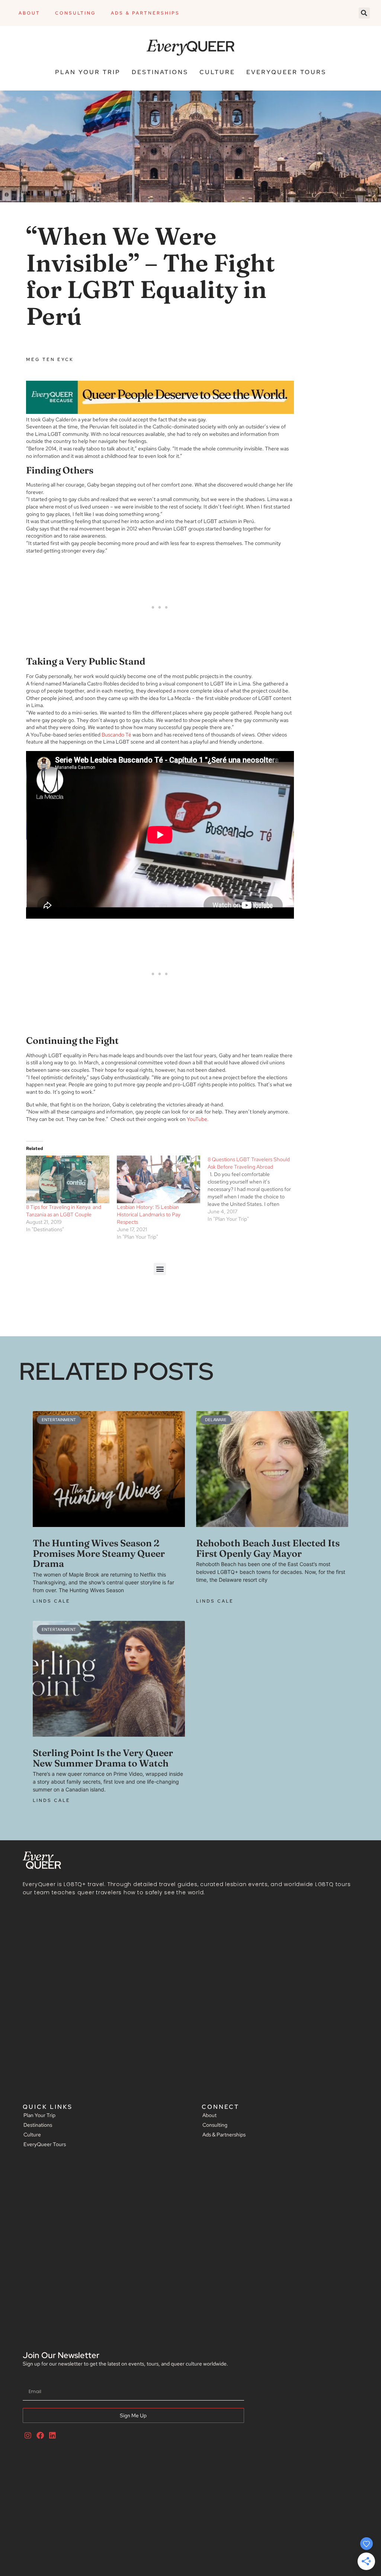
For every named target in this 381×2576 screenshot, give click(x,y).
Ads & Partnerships (145, 13)
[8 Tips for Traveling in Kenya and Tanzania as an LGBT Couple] (68, 1179)
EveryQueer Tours (286, 72)
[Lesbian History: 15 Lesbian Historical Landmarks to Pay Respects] (159, 1179)
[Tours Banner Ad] (160, 412)
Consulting (76, 13)
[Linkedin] (52, 2436)
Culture (217, 72)
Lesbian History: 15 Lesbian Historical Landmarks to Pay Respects (149, 1214)
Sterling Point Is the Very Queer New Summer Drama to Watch (103, 1758)
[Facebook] (40, 2436)
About (29, 13)
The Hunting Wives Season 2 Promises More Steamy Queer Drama (99, 1553)
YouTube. (198, 1119)
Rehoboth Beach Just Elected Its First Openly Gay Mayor (268, 1548)
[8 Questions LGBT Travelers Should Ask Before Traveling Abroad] (253, 1189)
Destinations (160, 72)
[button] (364, 13)
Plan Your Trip (88, 72)
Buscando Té (116, 735)
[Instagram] (28, 2436)
